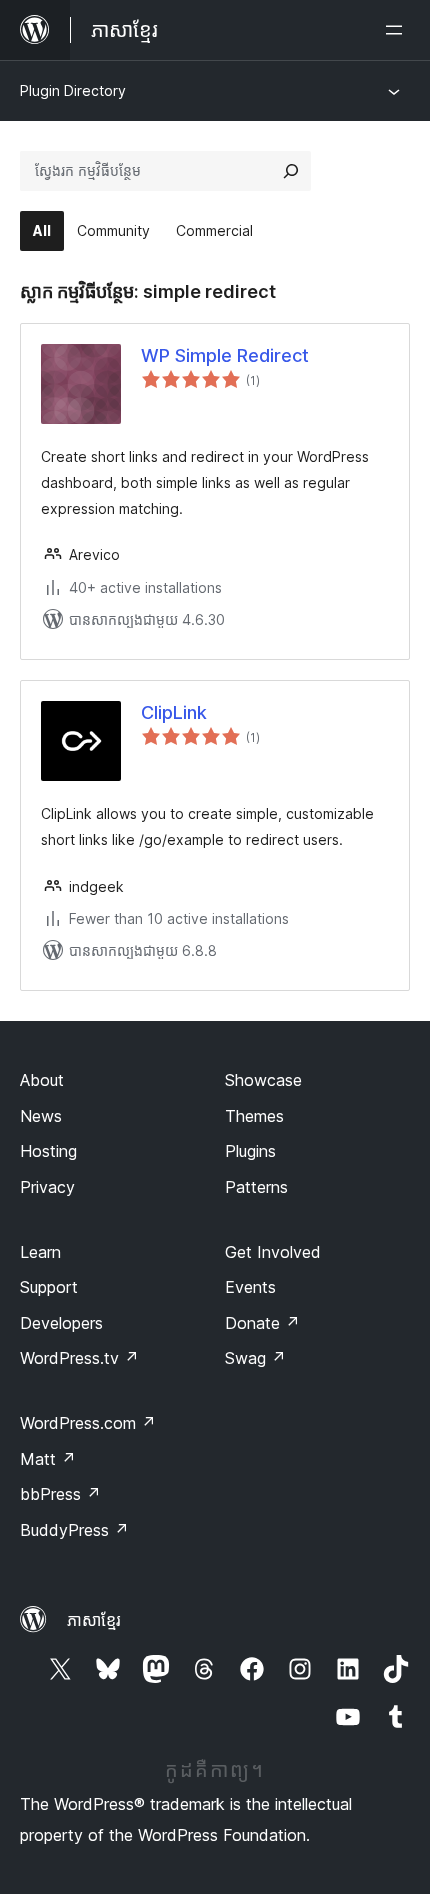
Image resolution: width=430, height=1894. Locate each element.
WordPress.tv (79, 1358)
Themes (254, 1116)
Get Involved (273, 1252)
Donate (262, 1323)
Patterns (256, 1187)
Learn (40, 1252)
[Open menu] (398, 30)
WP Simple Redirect (225, 355)
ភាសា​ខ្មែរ (94, 1620)
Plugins (250, 1151)
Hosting (48, 1151)
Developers (61, 1323)
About (42, 1080)
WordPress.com (88, 1423)
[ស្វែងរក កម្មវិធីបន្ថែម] (291, 171)
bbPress (60, 1494)
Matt (48, 1459)
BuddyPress (74, 1530)
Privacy (47, 1187)
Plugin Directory (73, 90)
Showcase (263, 1080)
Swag (255, 1358)
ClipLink (174, 712)
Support (49, 1287)
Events (250, 1287)
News (41, 1116)
